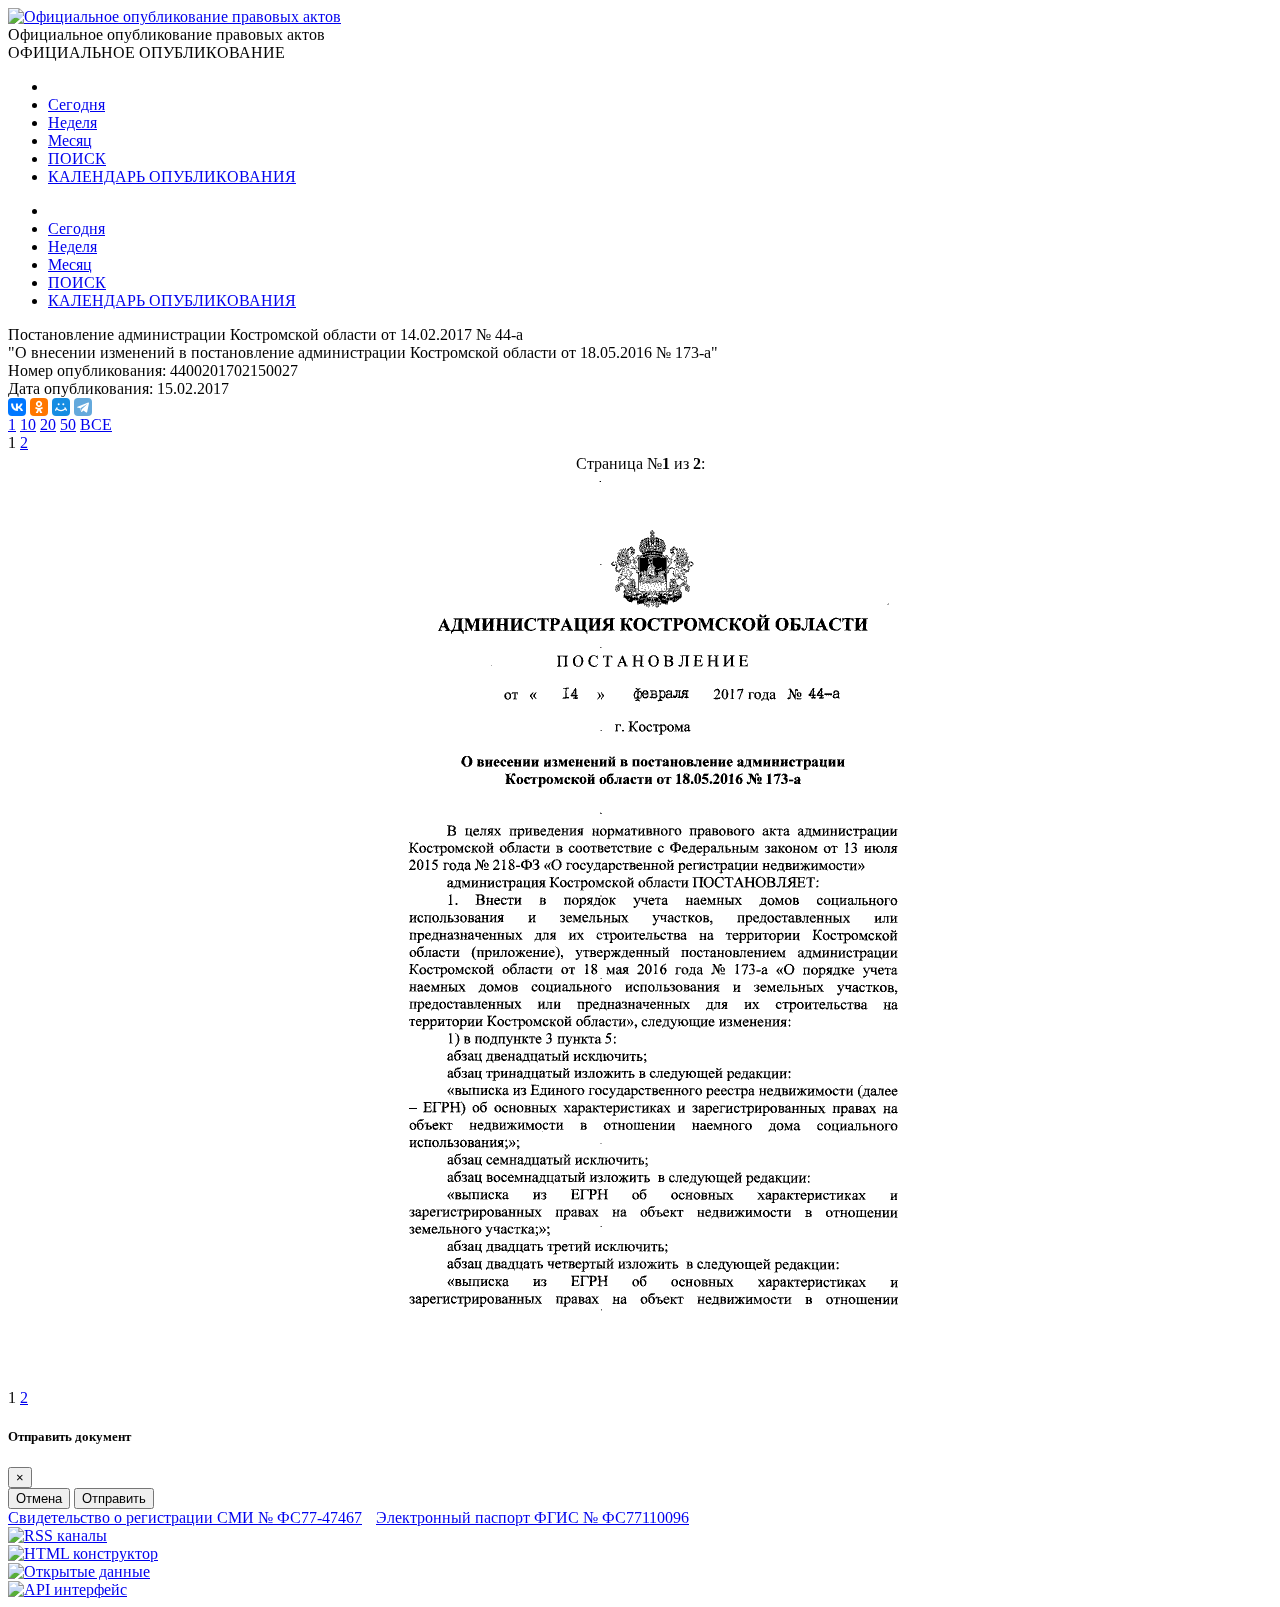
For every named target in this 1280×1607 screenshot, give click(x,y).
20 (48, 424)
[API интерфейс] (67, 1589)
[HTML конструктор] (83, 1553)
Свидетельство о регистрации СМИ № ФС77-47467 (185, 1517)
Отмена (39, 1498)
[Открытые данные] (79, 1571)
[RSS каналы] (57, 1535)
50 (68, 424)
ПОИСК (77, 158)
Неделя (72, 122)
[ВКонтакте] (17, 407)
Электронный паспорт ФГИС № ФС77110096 (532, 1517)
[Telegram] (83, 407)
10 (28, 424)
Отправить (114, 1498)
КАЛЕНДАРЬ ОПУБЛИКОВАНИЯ (172, 176)
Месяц (70, 140)
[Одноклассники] (39, 407)
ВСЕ (96, 424)
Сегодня (76, 104)
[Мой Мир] (61, 407)
